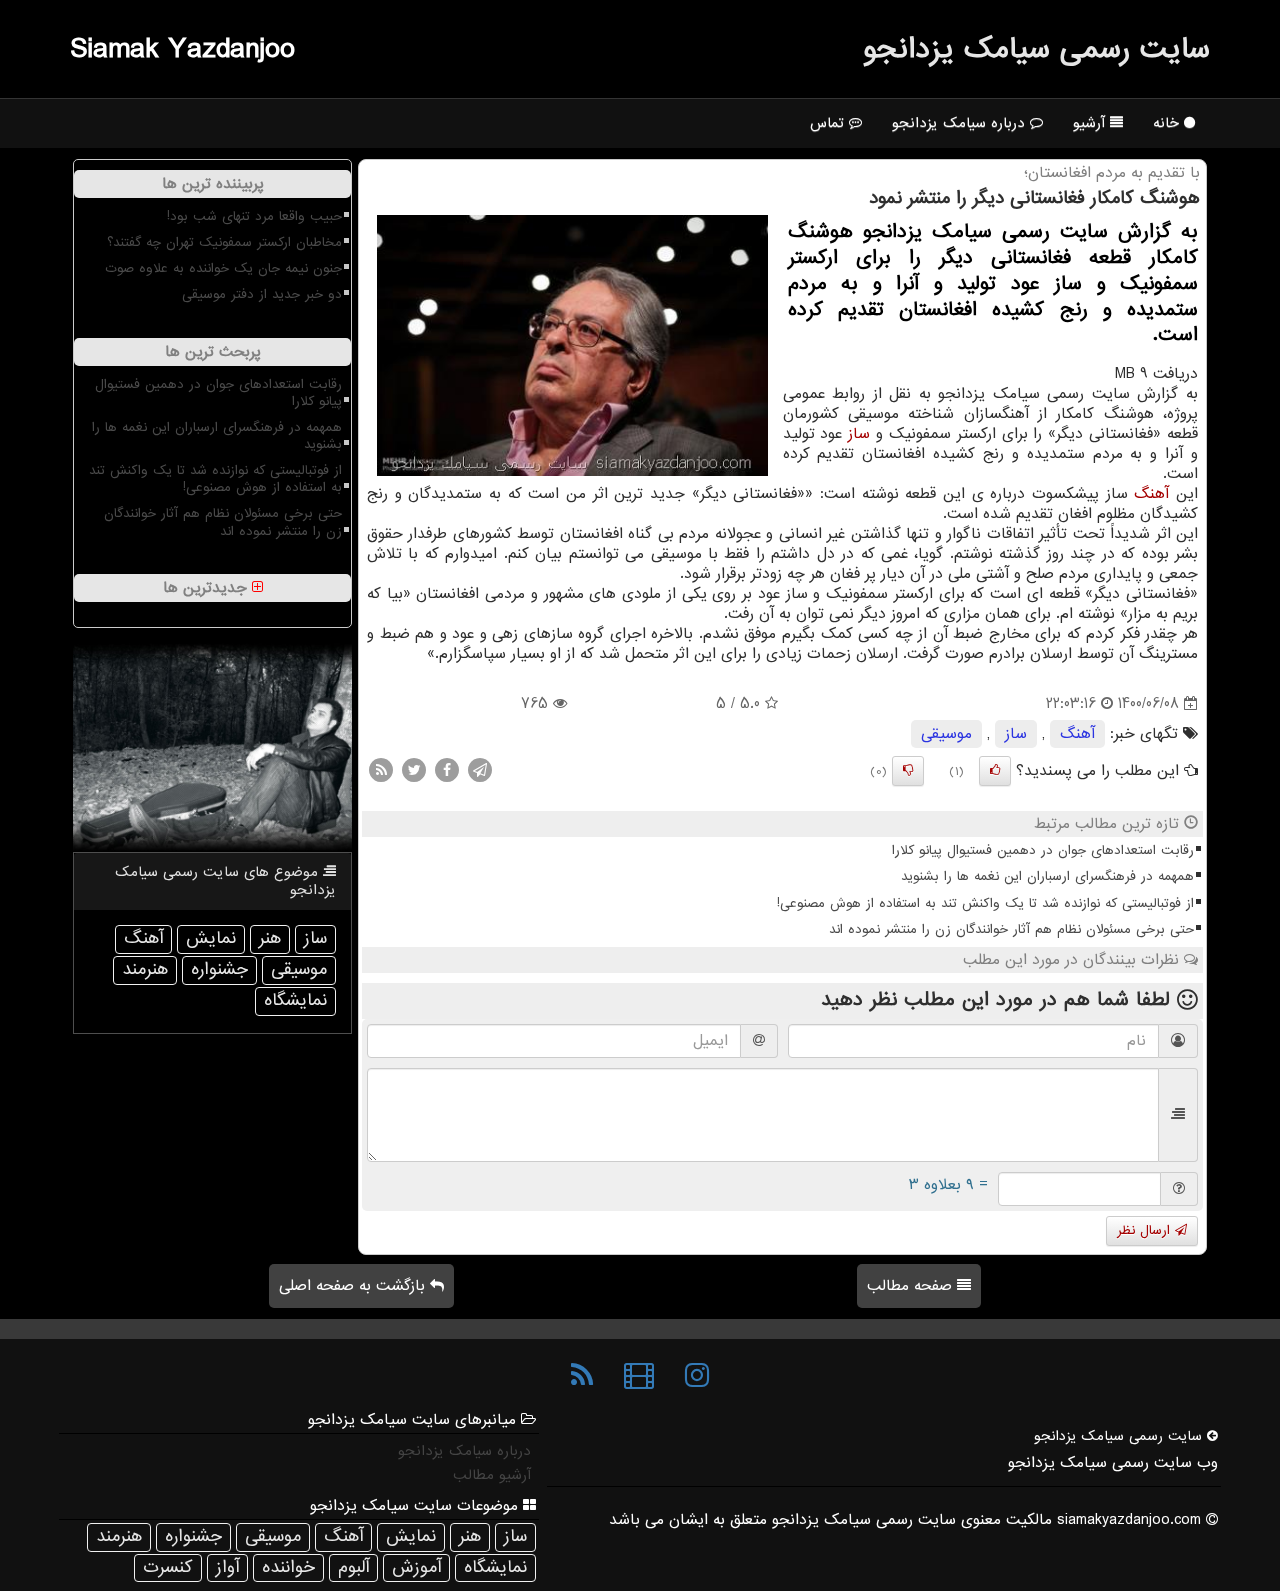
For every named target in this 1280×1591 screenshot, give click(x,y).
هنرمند (145, 969)
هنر (270, 938)
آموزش (416, 1567)
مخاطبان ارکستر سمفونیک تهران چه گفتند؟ (224, 242)
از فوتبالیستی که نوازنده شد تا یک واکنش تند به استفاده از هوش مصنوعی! (985, 903)
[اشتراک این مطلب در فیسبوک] (447, 770)
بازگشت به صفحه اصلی (354, 1286)
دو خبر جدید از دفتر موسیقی (262, 294)
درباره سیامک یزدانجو (961, 123)
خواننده (288, 1567)
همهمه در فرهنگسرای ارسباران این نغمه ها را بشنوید (1047, 876)
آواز (227, 1567)
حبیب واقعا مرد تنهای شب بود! (254, 216)
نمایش (211, 938)
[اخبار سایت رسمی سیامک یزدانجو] (582, 1376)
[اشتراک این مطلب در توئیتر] (414, 770)
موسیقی (946, 734)
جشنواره (219, 969)
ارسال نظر (1146, 1230)
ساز (859, 434)
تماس (829, 123)
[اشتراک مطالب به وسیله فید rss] (381, 770)
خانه (1168, 123)
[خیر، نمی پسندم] (908, 771)
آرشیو (1091, 123)
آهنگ (1151, 494)
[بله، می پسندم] (995, 771)
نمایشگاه (295, 1000)
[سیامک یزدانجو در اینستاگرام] (697, 1376)
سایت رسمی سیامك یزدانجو (1036, 49)
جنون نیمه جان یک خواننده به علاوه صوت (223, 268)
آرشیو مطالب (492, 1475)
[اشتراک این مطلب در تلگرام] (480, 770)
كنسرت (168, 1567)
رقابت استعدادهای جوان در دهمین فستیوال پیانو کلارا (1043, 850)
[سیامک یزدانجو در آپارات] (639, 1376)
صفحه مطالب (912, 1286)
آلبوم (353, 1567)
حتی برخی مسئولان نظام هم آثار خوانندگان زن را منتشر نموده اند (1011, 929)
